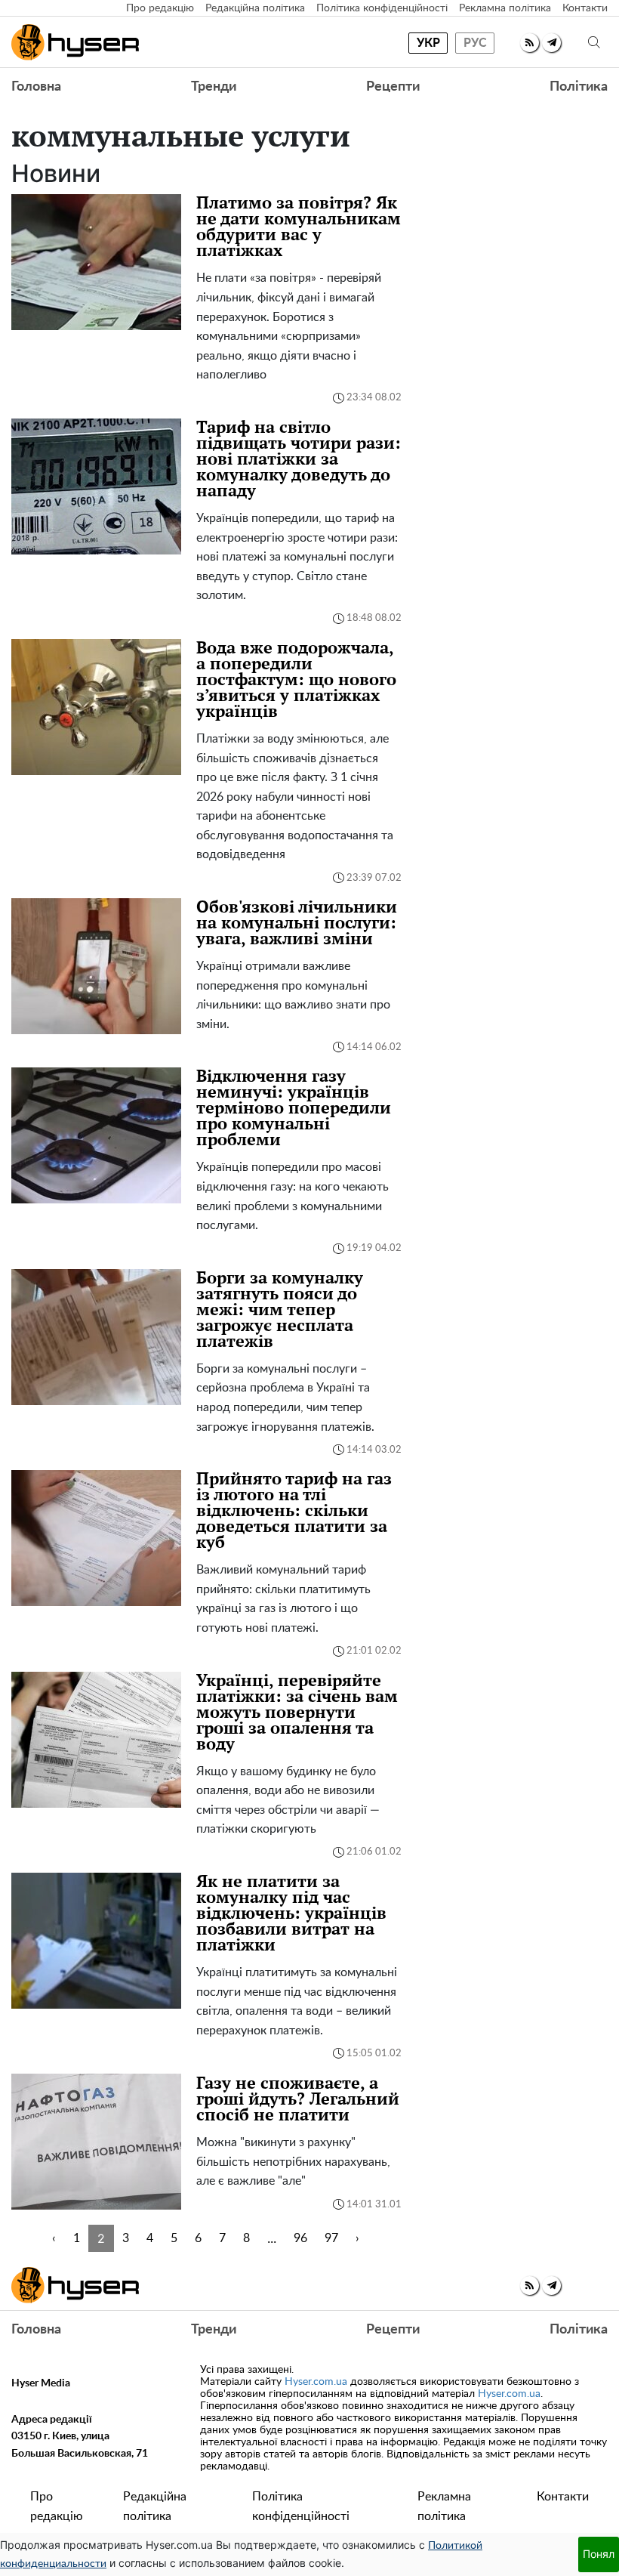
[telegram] (551, 43)
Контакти (585, 8)
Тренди (214, 87)
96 (300, 2238)
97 (331, 2238)
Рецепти (393, 87)
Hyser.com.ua (316, 2382)
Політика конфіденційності (382, 8)
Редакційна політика (255, 8)
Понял (599, 2554)
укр (428, 43)
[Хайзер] (75, 42)
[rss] (530, 43)
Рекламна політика (505, 8)
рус (475, 43)
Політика (579, 87)
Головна (36, 87)
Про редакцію (160, 8)
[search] (594, 43)
